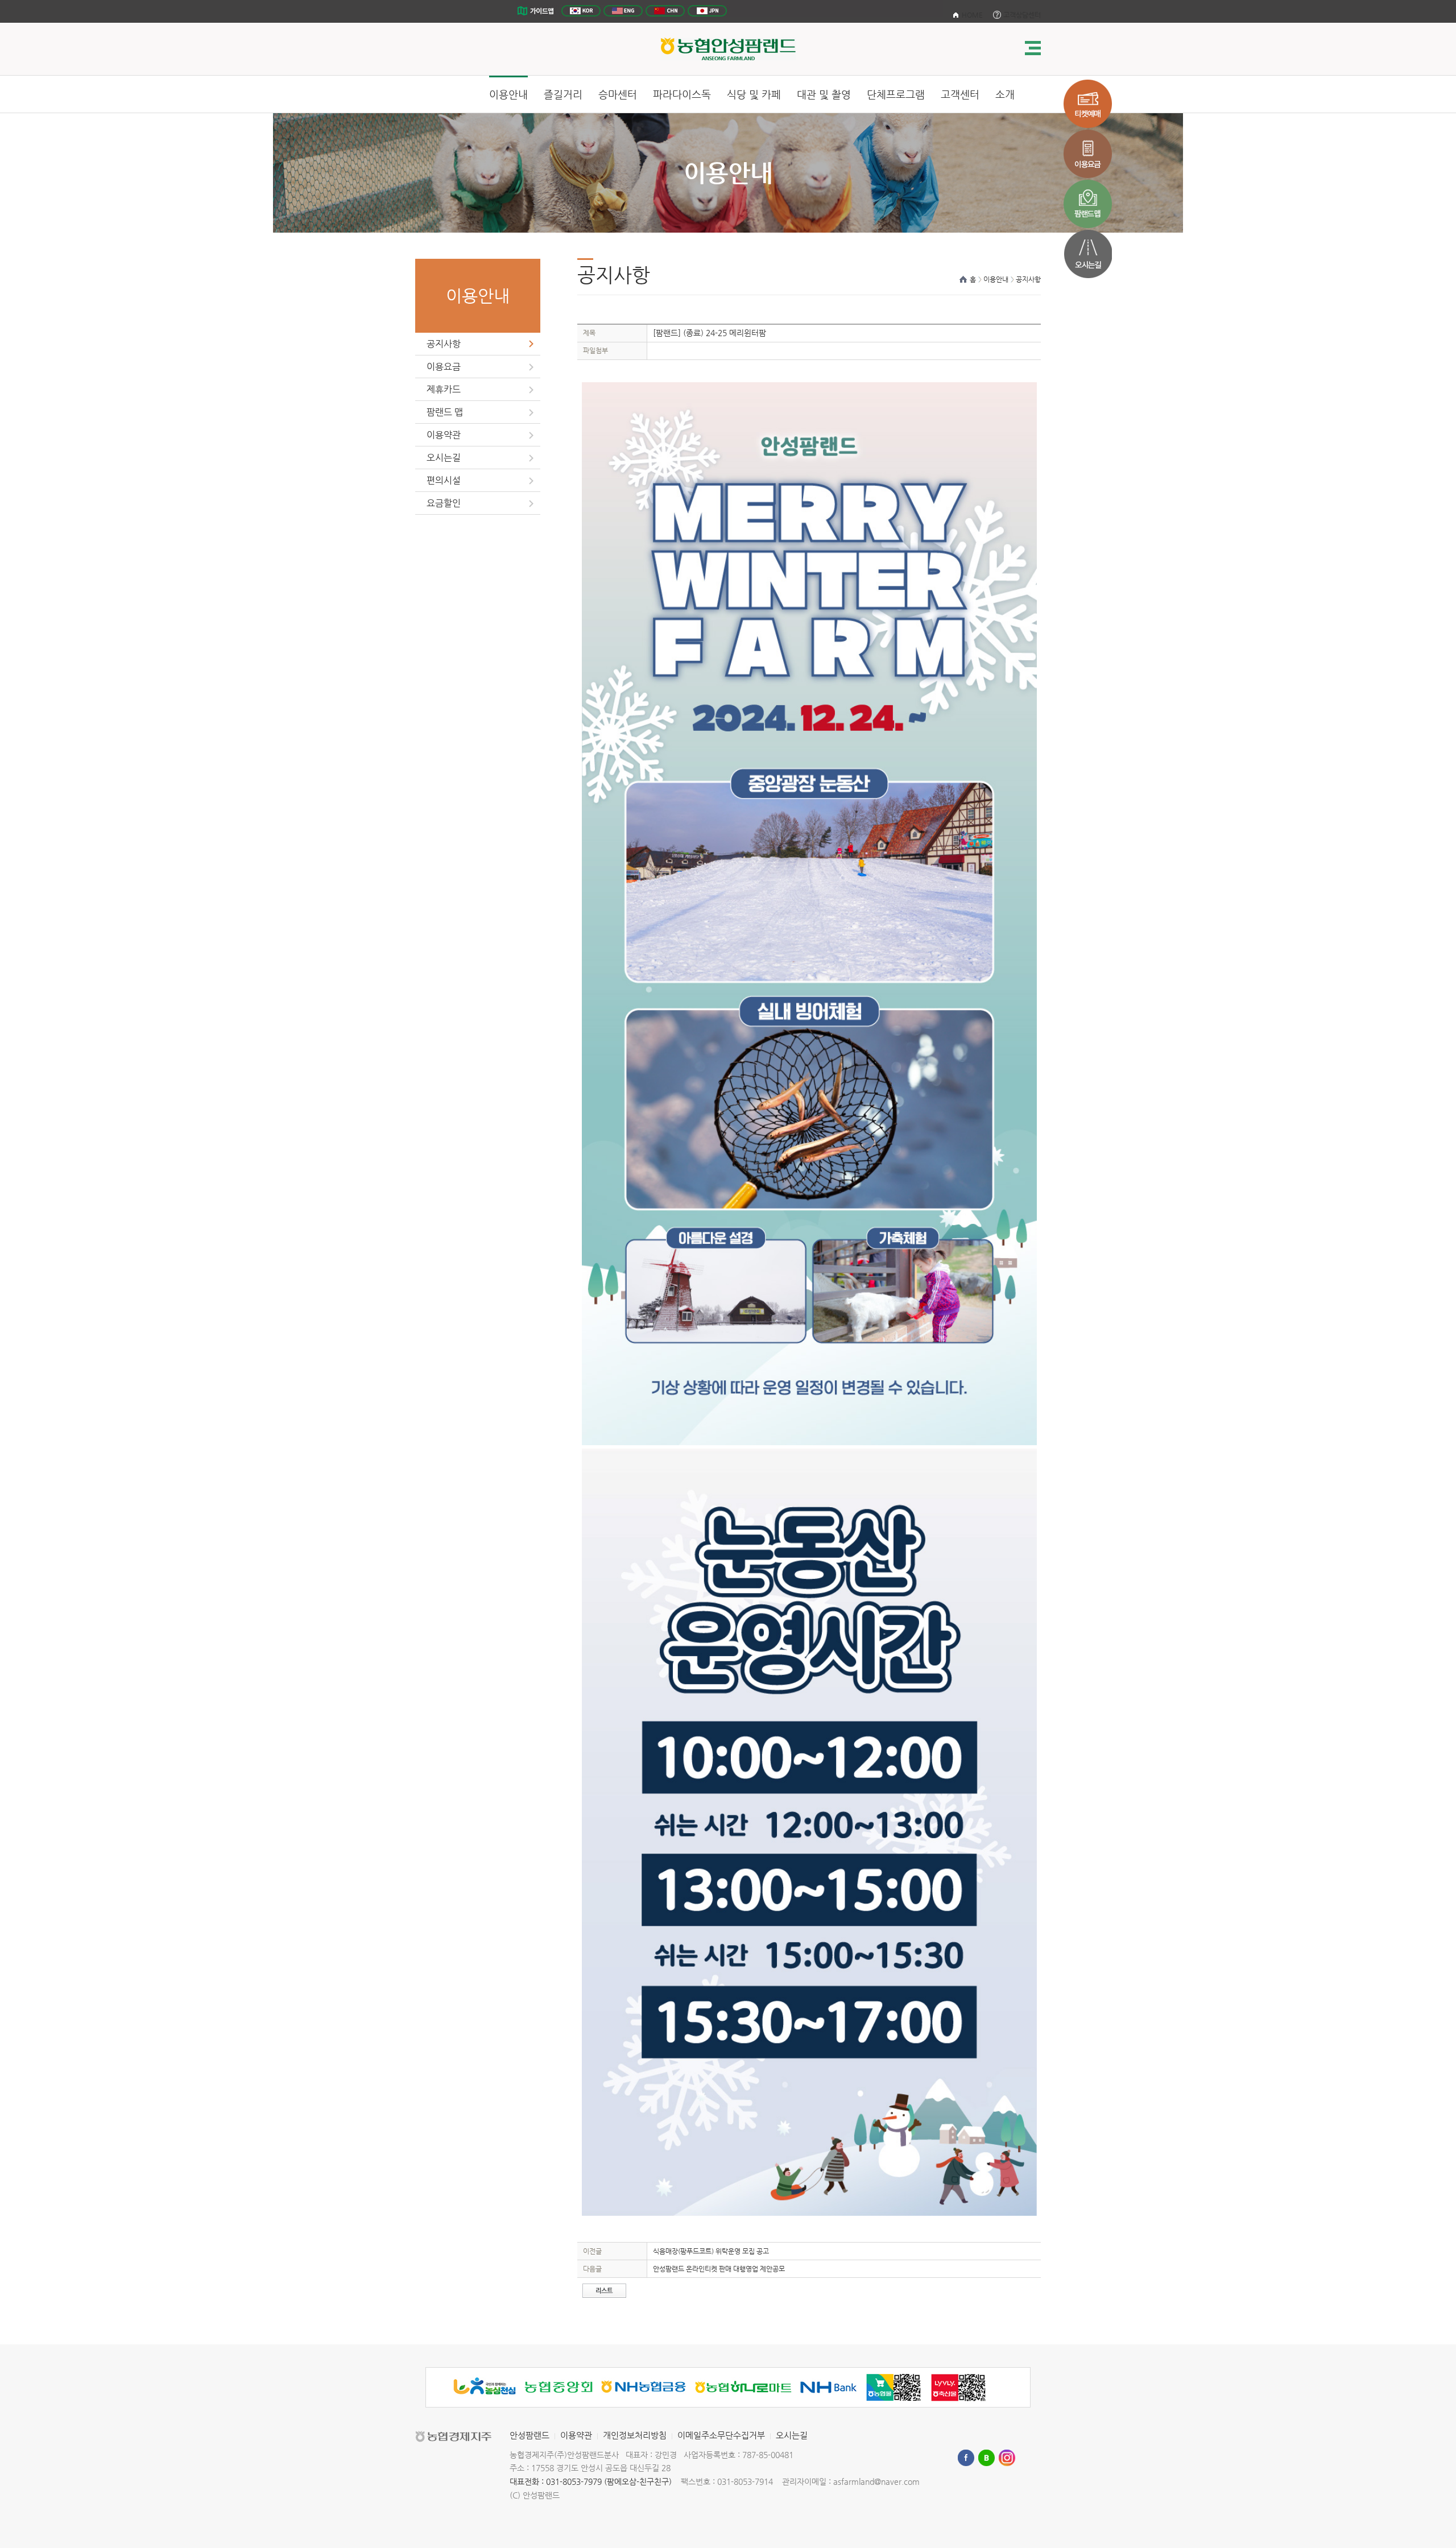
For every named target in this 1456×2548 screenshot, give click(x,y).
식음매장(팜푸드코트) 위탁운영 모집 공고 (711, 2251)
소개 (1005, 94)
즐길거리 (563, 94)
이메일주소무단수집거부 (721, 2435)
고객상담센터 (1022, 15)
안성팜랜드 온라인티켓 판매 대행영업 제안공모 (719, 2269)
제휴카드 (444, 389)
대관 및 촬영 (824, 94)
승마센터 (618, 94)
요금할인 (444, 503)
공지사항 (444, 344)
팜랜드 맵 (445, 412)
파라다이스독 (682, 94)
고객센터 (960, 94)
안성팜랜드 (530, 2435)
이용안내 (508, 94)
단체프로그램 (896, 94)
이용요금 (444, 367)
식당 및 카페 (754, 94)
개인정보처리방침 (635, 2435)
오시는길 (444, 458)
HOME (972, 15)
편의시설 (444, 480)
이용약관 (444, 435)
